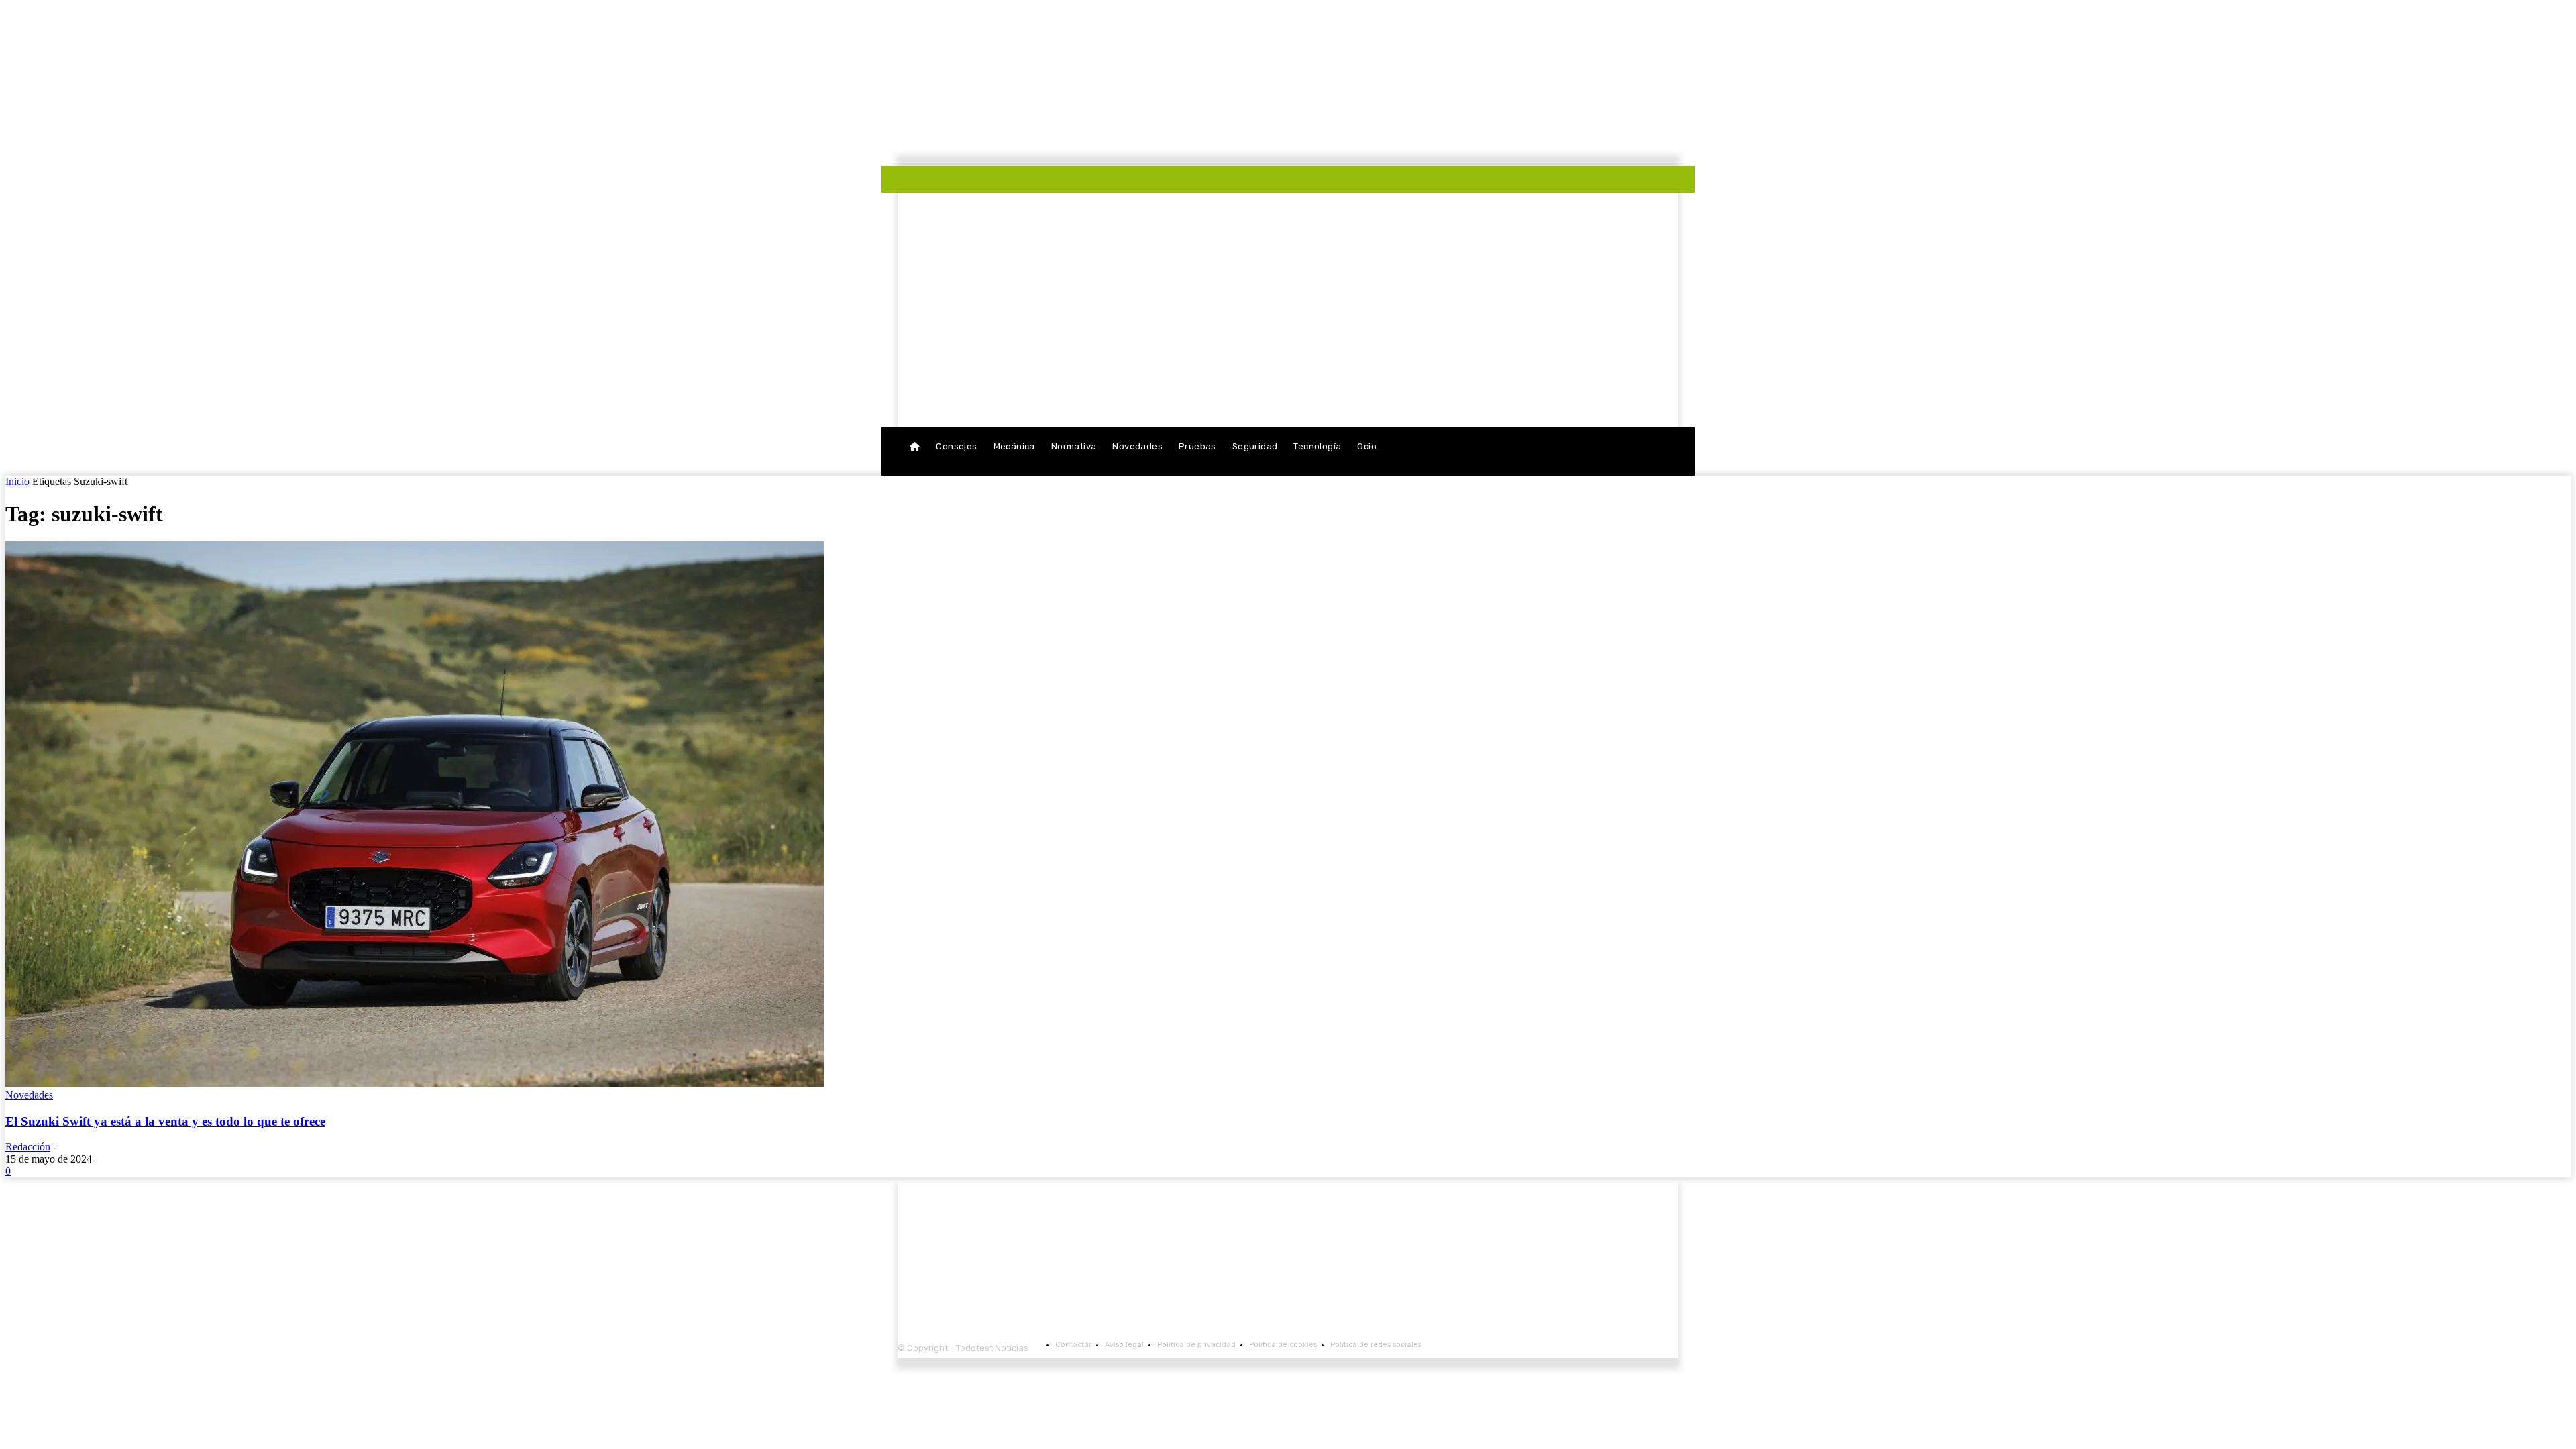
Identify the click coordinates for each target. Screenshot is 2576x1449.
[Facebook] (985, 182)
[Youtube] (1026, 182)
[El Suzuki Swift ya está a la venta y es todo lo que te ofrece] (415, 1083)
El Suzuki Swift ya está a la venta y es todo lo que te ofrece (165, 1121)
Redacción (28, 1147)
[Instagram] (1006, 182)
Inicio (17, 481)
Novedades (29, 1095)
